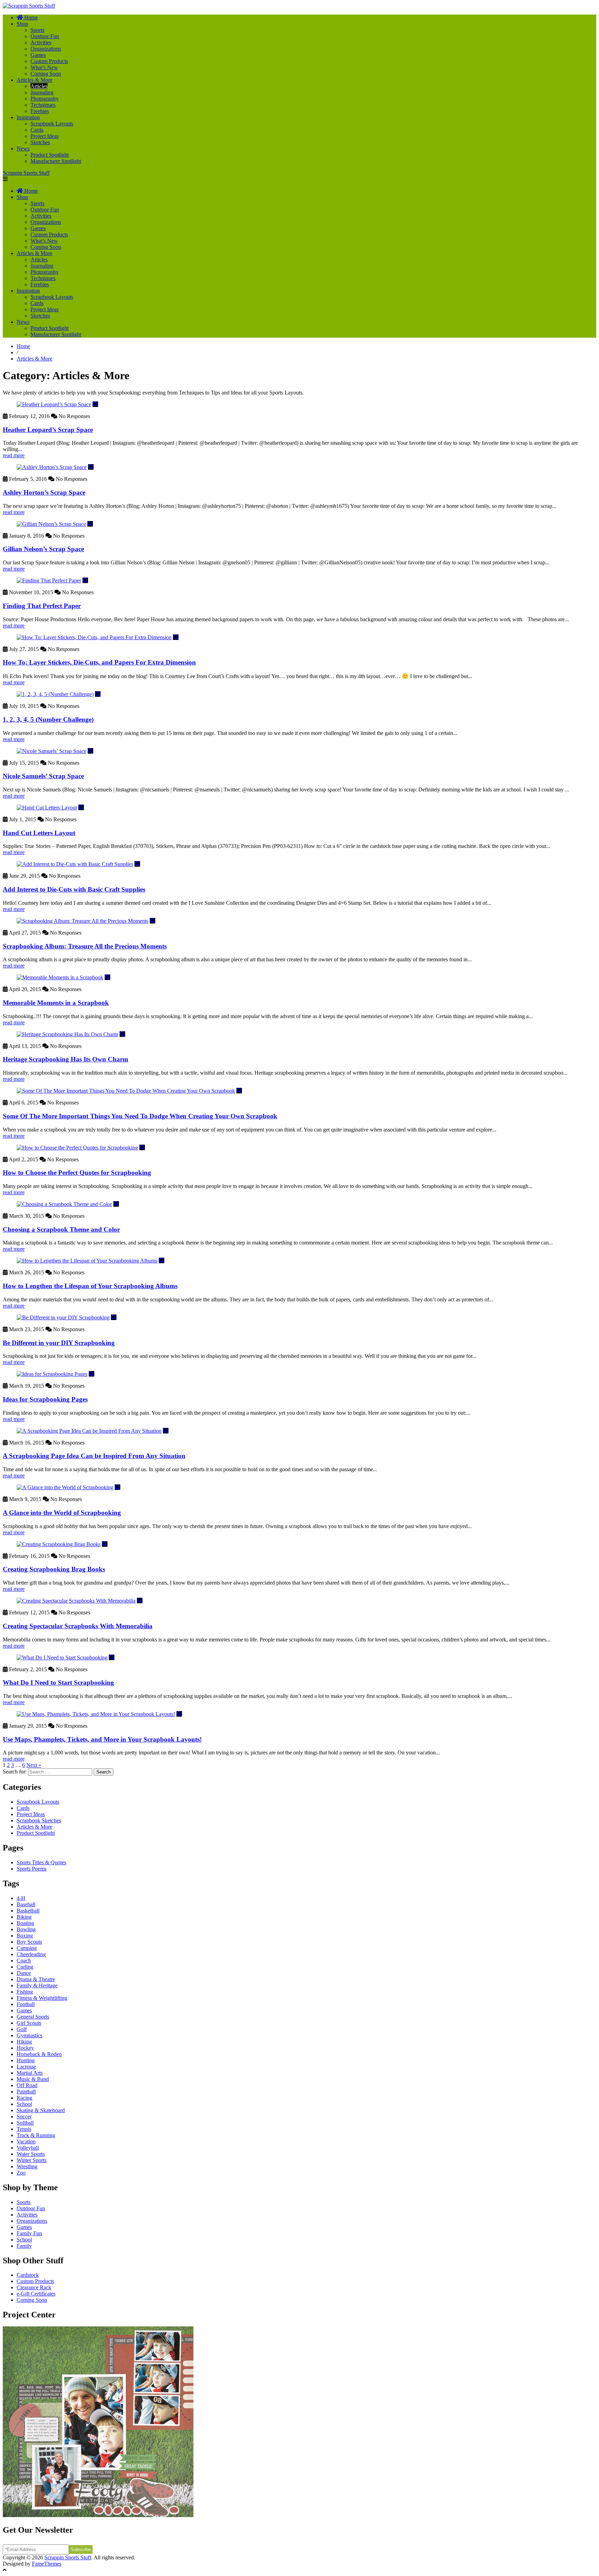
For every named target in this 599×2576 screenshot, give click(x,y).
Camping (27, 1948)
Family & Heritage (37, 1985)
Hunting (26, 2060)
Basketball (28, 1911)
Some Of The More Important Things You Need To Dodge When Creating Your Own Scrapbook (140, 1116)
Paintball (26, 2092)
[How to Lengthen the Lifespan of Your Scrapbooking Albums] (87, 1261)
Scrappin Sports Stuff (26, 173)
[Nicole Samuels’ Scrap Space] (51, 751)
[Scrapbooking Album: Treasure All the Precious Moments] (83, 921)
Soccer (24, 2117)
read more (14, 455)
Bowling (26, 1929)
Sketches (40, 142)
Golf (22, 2029)
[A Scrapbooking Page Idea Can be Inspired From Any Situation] (89, 1431)
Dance (24, 1973)
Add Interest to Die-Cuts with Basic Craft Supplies (74, 889)
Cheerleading (31, 1954)
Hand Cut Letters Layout (39, 833)
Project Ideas (45, 136)
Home (23, 346)
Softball (25, 2123)
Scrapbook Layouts (52, 124)
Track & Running (36, 2135)
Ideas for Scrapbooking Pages (45, 1399)
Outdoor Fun (45, 36)
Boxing (25, 1936)
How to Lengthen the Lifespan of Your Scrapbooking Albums (90, 1286)
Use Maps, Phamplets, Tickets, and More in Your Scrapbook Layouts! (102, 1739)
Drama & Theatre (36, 1979)
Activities (41, 42)
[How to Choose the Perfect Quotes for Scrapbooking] (77, 1148)
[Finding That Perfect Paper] (49, 580)
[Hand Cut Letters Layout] (47, 808)
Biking (24, 1917)
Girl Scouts (29, 2023)
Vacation (26, 2141)
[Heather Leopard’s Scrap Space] (54, 404)
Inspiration (28, 117)
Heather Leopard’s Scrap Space (48, 430)
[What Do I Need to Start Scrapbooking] (62, 1658)
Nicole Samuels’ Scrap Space (43, 776)
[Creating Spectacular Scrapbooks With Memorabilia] (76, 1601)
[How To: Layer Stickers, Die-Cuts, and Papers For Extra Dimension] (94, 637)
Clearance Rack (34, 2287)
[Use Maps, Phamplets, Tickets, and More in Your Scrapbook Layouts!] (96, 1714)
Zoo (21, 2173)
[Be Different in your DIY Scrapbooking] (63, 1317)
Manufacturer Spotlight (56, 161)
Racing (24, 2098)
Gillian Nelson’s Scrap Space (43, 549)
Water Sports (31, 2154)
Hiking (24, 2042)
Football (26, 2004)
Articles (39, 86)
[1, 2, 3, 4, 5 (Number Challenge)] (55, 694)
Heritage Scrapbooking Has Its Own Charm (66, 1059)
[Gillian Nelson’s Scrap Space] (51, 524)
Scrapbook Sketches (39, 1820)
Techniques (43, 105)
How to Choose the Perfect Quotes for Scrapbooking (77, 1173)
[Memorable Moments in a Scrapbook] (60, 977)
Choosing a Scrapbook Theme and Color (61, 1229)
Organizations (46, 49)
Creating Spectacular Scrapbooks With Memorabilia (78, 1626)
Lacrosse (26, 2067)
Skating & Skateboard (41, 2110)
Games (38, 55)
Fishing (25, 1992)
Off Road (27, 2085)
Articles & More (34, 80)
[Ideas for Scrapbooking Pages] (52, 1374)
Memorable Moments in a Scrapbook (56, 1003)
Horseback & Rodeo (39, 2054)
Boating (25, 1923)
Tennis (24, 2129)
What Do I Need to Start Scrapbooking (58, 1682)
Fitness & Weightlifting (42, 1998)
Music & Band (33, 2079)
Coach (24, 1961)
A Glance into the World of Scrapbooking (62, 1513)
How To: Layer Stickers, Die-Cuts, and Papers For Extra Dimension (99, 662)
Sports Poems (32, 1869)
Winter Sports (32, 2160)
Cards (37, 130)
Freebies (40, 111)
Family (24, 2246)
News (23, 149)
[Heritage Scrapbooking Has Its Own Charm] (67, 1034)
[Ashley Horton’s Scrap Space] (52, 467)
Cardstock (28, 2275)
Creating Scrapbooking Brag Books (54, 1569)
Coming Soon (46, 74)
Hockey (25, 2048)
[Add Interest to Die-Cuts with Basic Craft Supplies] (75, 864)
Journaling (42, 92)
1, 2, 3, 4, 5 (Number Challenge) (48, 719)
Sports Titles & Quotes (41, 1862)
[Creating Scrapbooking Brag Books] (59, 1544)
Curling (25, 1967)
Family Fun (29, 2233)
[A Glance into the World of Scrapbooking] (65, 1487)
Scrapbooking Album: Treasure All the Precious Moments (85, 946)
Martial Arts (30, 2073)
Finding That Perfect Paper (42, 606)
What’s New (44, 67)
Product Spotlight (50, 155)
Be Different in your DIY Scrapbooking (59, 1343)
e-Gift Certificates (36, 2294)
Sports (37, 30)
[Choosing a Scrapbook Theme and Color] (64, 1204)
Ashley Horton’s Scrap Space (44, 492)
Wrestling (27, 2166)
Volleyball (28, 2148)
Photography (45, 99)
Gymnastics (29, 2035)
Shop (22, 24)
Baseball (26, 1904)
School (24, 2104)
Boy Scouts (29, 1942)
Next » (34, 1765)
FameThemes (47, 2564)
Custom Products (49, 61)
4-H (21, 1898)
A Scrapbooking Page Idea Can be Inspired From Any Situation (94, 1456)
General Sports (33, 2017)
